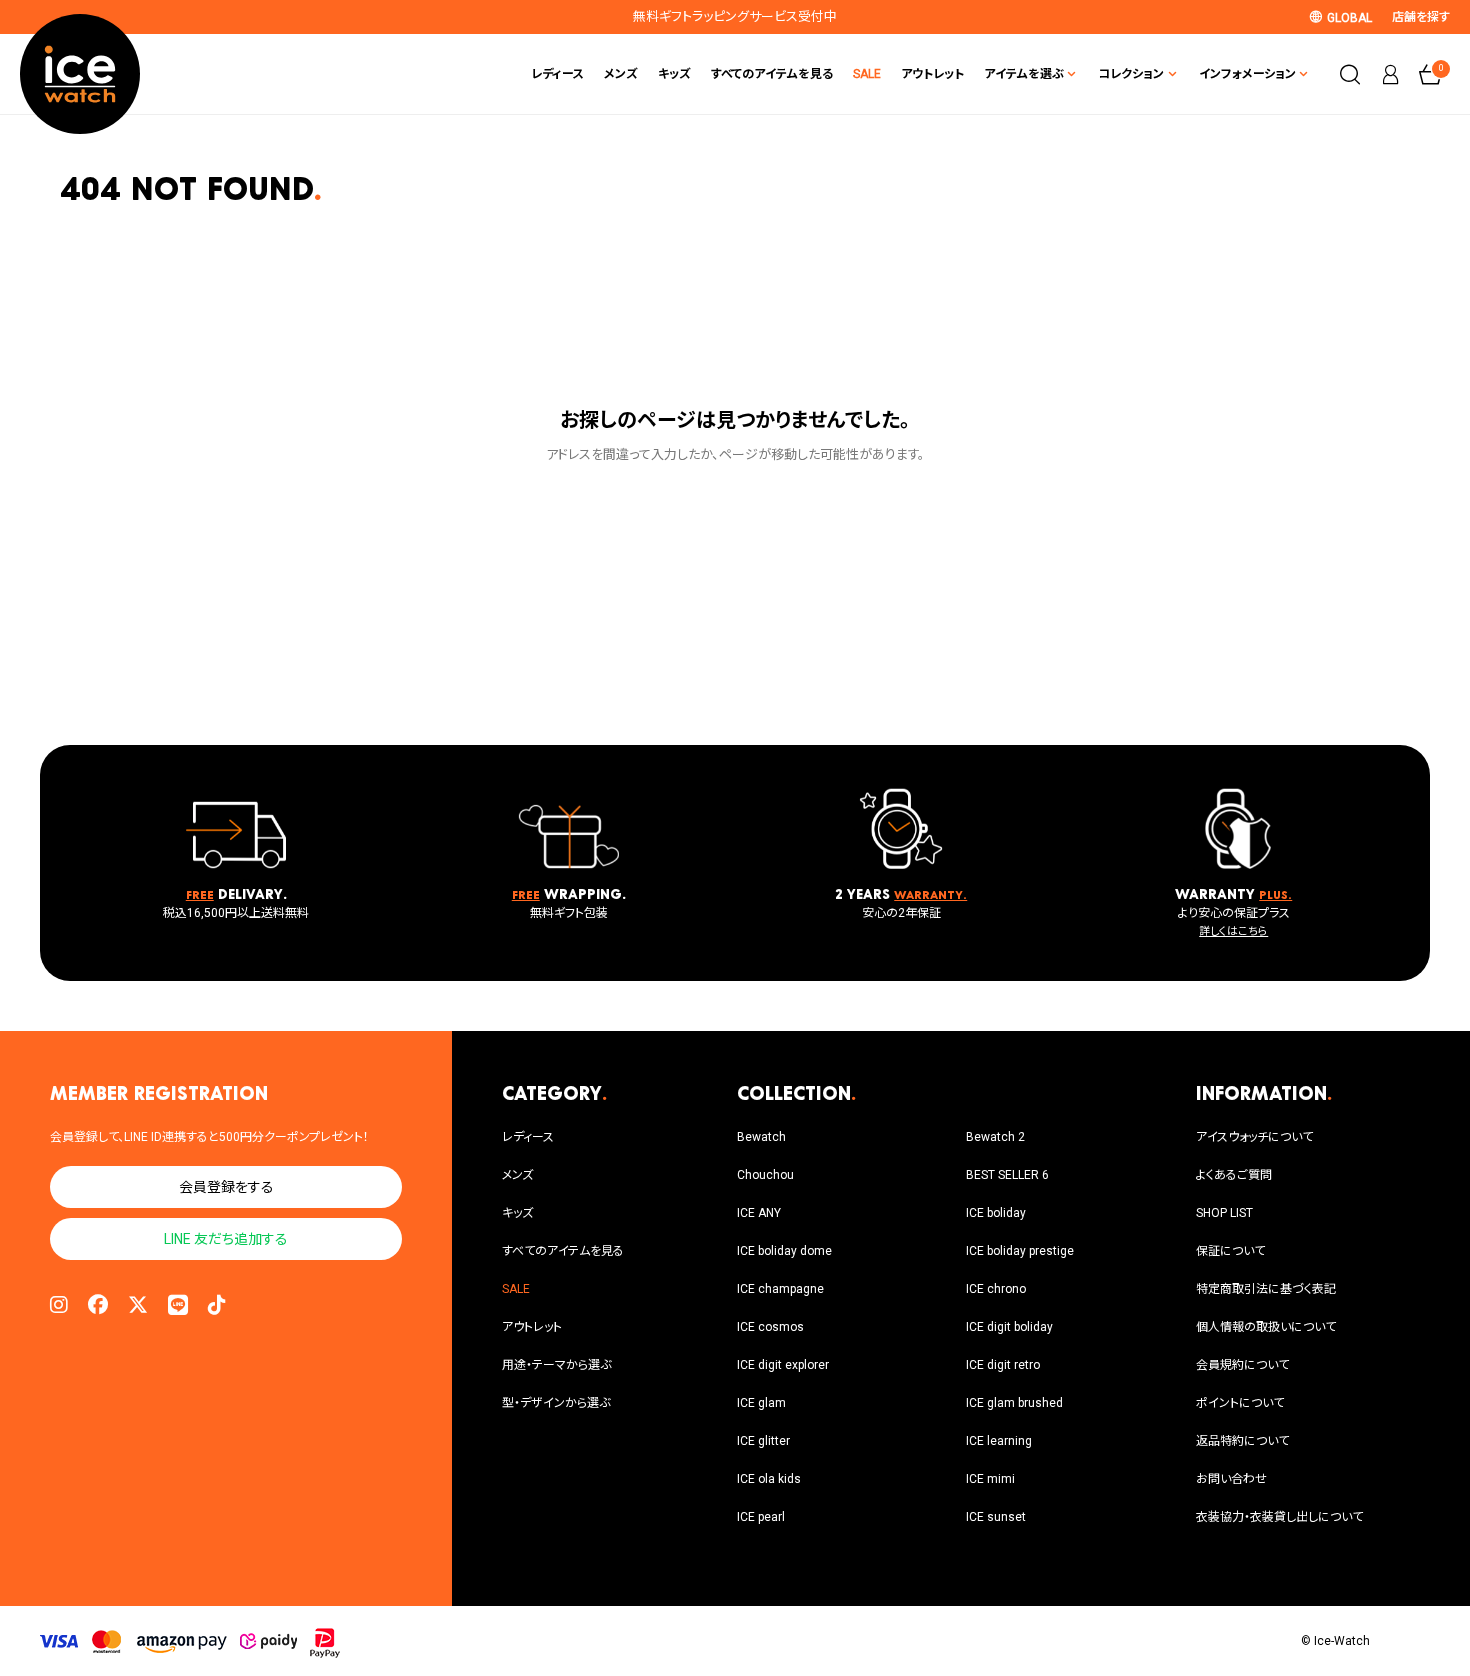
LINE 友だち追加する (226, 1239)
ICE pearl (761, 1517)
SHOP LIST (1224, 1213)
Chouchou (765, 1175)
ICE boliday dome (784, 1251)
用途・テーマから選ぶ (556, 1365)
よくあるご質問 (1234, 1175)
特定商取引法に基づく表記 (1266, 1289)
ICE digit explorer (783, 1365)
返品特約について (1242, 1441)
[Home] (80, 74)
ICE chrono (996, 1289)
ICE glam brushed (1014, 1403)
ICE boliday (996, 1213)
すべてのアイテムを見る (772, 74)
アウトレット (932, 74)
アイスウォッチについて (1254, 1137)
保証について (1230, 1251)
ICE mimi (990, 1479)
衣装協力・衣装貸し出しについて (1279, 1517)
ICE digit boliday (1009, 1327)
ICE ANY (759, 1213)
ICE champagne (780, 1289)
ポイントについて (1240, 1403)
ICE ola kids (769, 1479)
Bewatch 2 (995, 1137)
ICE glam (761, 1403)
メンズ (621, 74)
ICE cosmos (770, 1327)
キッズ (674, 74)
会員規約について (1242, 1365)
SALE (867, 74)
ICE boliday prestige (1020, 1251)
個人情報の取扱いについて (1266, 1327)
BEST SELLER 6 (1007, 1175)
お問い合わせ (1231, 1479)
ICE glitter (763, 1441)
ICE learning (999, 1441)
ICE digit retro (1003, 1365)
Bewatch (761, 1137)
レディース (557, 74)
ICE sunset (996, 1517)
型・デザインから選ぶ (556, 1403)
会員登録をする (226, 1187)
